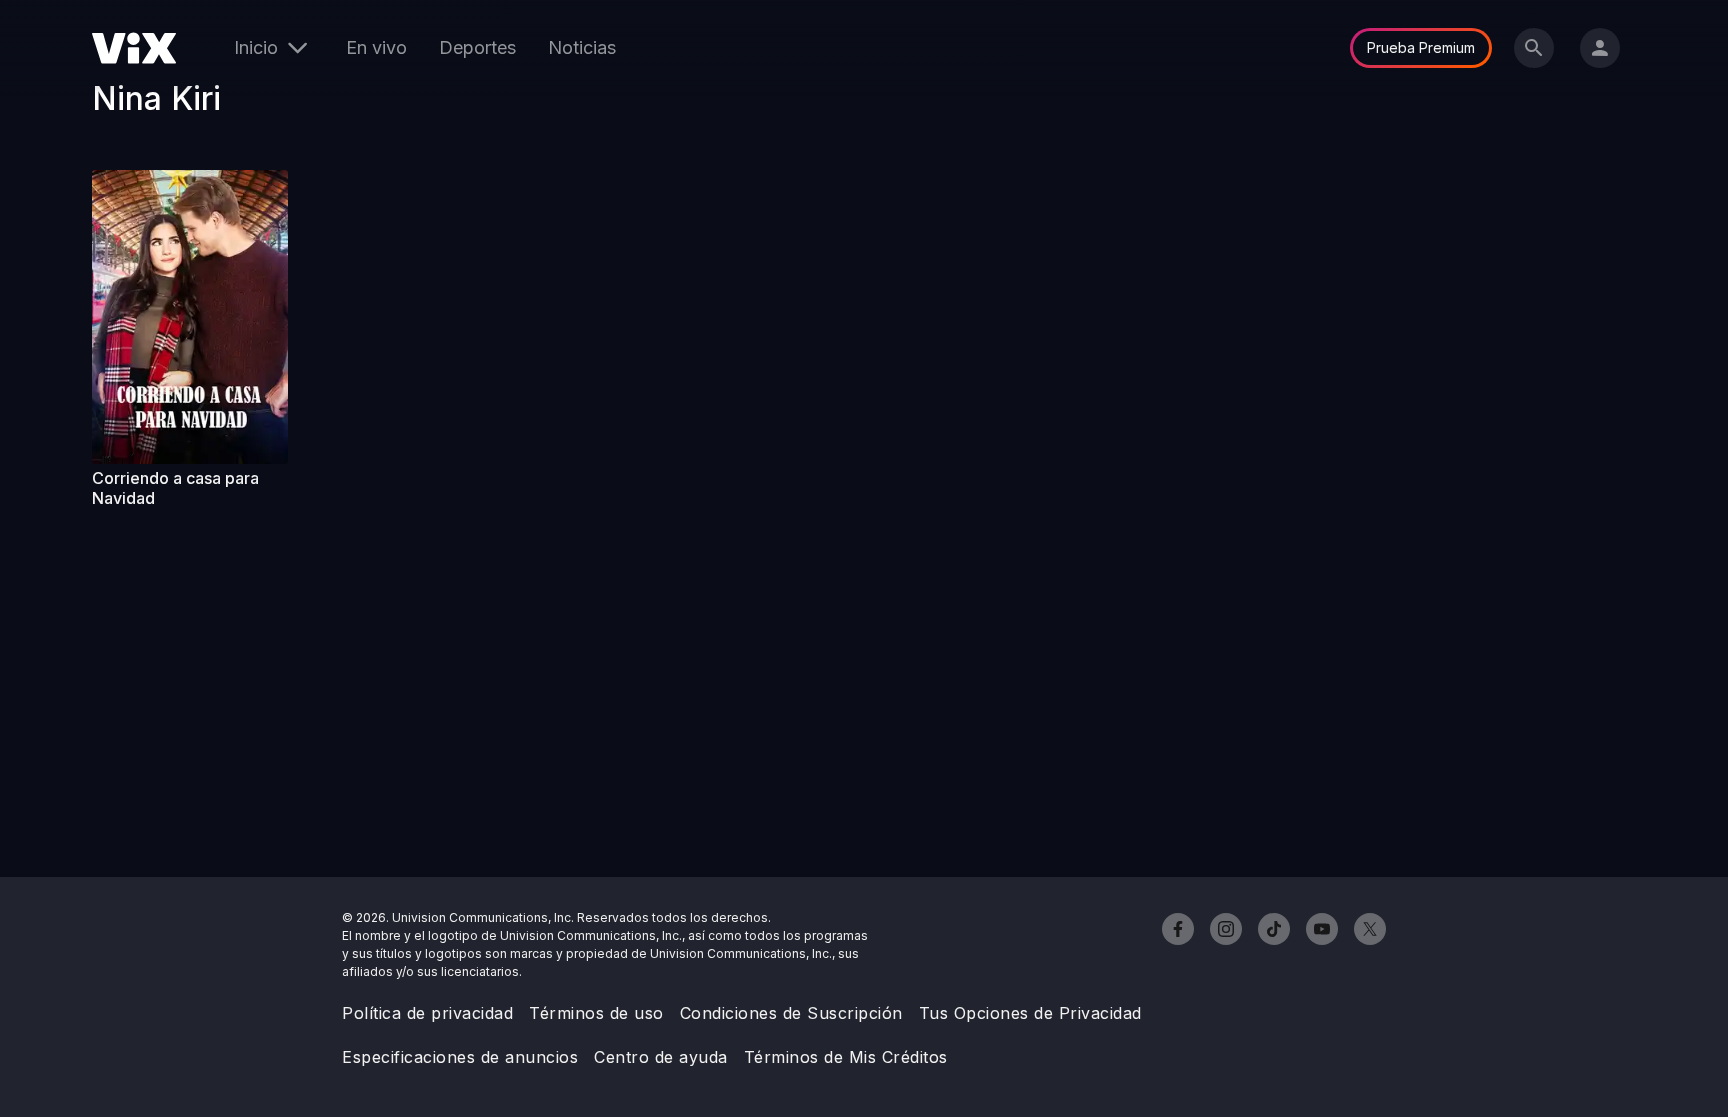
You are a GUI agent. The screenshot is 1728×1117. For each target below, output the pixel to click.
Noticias (582, 47)
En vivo (376, 47)
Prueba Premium (1421, 47)
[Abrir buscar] (1534, 48)
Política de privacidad (427, 1013)
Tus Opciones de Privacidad (1030, 1013)
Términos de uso (596, 1013)
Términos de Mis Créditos (846, 1057)
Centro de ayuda (661, 1057)
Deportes (477, 47)
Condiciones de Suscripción (791, 1013)
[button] (190, 317)
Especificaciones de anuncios (460, 1057)
